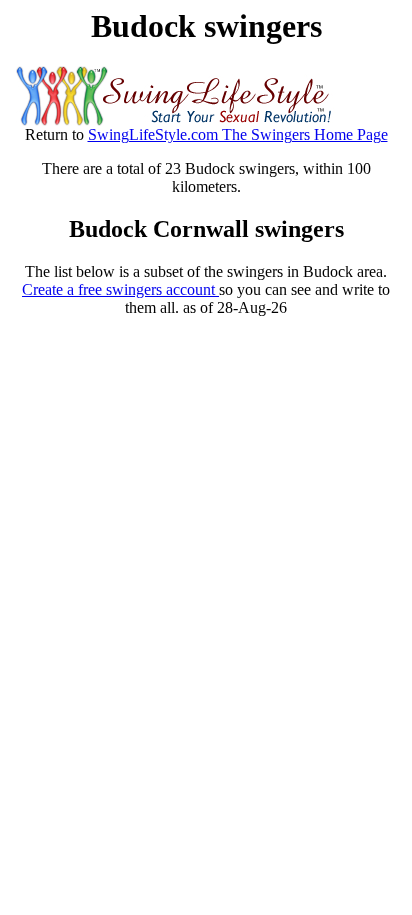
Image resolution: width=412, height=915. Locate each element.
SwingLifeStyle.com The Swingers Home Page (238, 134)
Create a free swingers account (120, 289)
